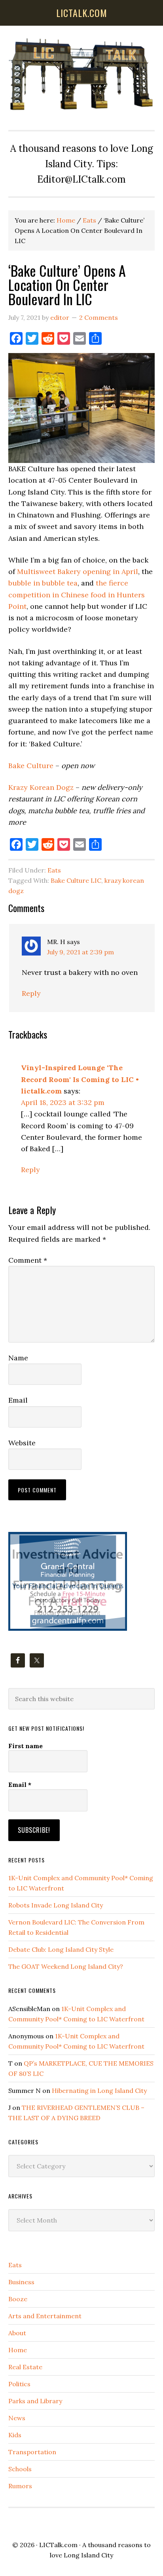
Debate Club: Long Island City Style (61, 1949)
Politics (19, 2384)
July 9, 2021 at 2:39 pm (81, 952)
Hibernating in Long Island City (99, 2091)
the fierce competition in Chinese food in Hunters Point (77, 595)
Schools (20, 2469)
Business (21, 2282)
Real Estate (25, 2367)
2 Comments (99, 317)
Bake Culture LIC (76, 880)
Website (22, 1443)
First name (26, 1746)
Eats (54, 870)
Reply (31, 993)
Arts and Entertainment (45, 2316)
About (17, 2333)
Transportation (32, 2452)
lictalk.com (82, 13)
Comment (28, 1260)
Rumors (20, 2486)
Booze (18, 2299)
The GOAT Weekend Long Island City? (66, 1966)
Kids (15, 2435)
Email (18, 1400)
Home (18, 2350)
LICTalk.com (58, 2545)
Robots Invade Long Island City (56, 1905)
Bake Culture (31, 766)
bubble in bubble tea (43, 583)
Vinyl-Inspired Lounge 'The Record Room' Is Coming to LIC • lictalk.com (80, 1079)
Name (18, 1358)
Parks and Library (35, 2401)
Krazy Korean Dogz (41, 787)
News (17, 2418)
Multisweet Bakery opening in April (78, 571)
